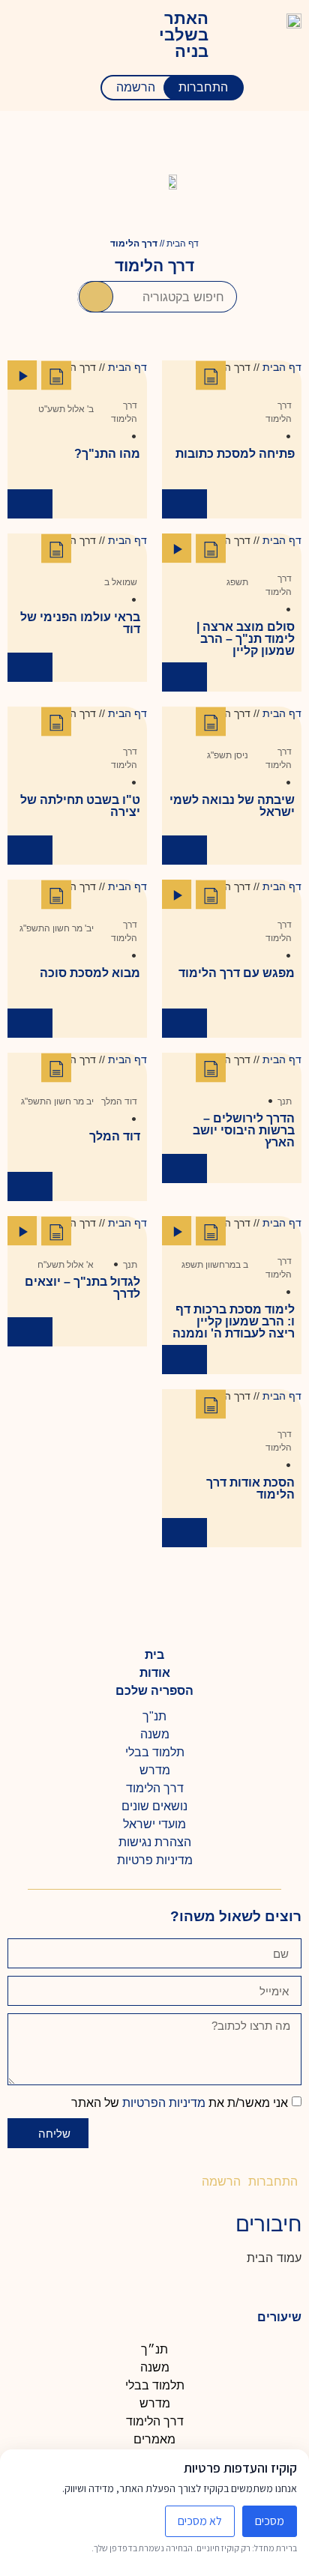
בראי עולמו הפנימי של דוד (80, 623)
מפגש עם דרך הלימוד (237, 973)
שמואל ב (121, 582)
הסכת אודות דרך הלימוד (250, 1488)
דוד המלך (119, 1101)
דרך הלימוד (279, 412)
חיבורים (268, 2224)
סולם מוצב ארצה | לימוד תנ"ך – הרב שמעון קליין (246, 639)
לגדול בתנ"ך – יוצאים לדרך (82, 1288)
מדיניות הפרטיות (162, 2103)
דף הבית (183, 244)
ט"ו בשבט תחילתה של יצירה (80, 806)
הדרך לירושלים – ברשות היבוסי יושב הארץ (244, 1130)
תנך (285, 1101)
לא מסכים (200, 2521)
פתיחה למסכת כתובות (235, 454)
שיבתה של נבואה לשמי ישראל (232, 806)
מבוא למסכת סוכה (90, 973)
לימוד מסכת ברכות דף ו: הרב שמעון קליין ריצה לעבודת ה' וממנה (234, 1321)
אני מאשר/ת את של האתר (180, 2103)
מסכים (270, 2521)
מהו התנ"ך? (107, 454)
